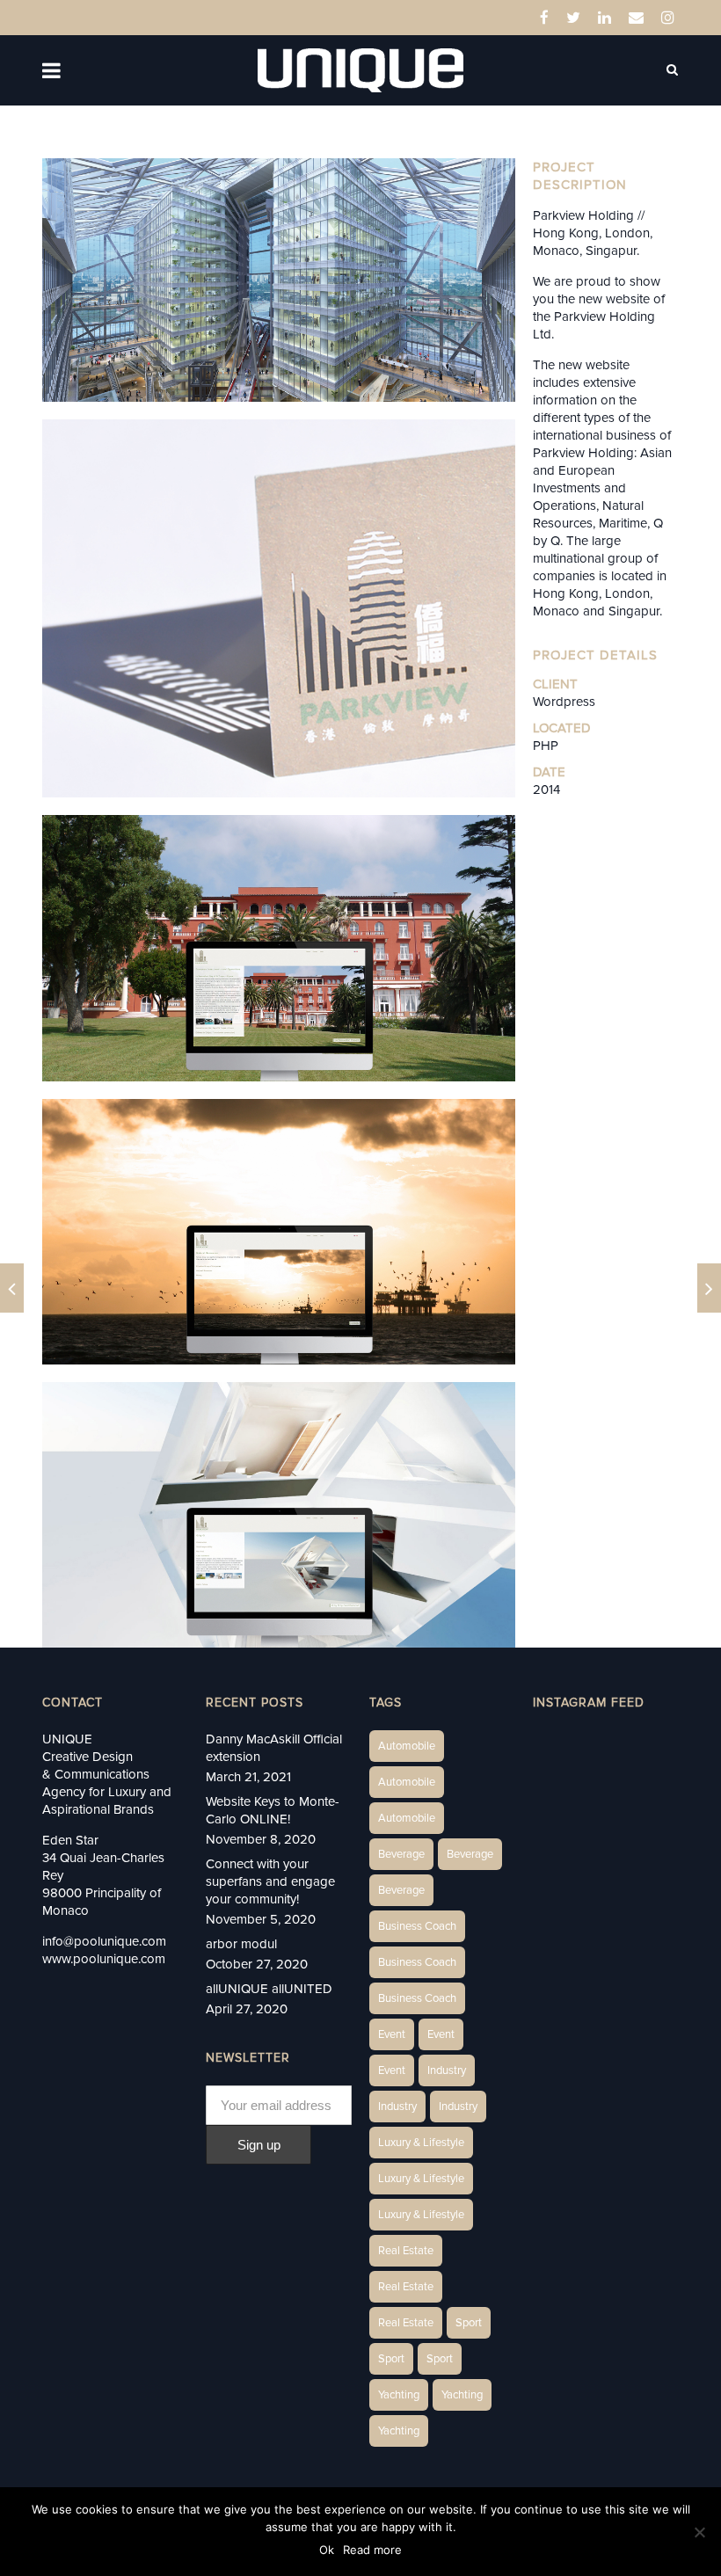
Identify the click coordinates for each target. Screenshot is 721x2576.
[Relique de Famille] (12, 1288)
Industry (447, 2070)
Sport (469, 2323)
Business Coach (417, 1926)
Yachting (399, 2395)
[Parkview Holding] (709, 1288)
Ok (327, 2550)
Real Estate (406, 2251)
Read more (372, 2550)
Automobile (407, 1746)
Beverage (401, 1854)
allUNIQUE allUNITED (269, 1989)
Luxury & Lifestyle (421, 2143)
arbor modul (241, 1944)
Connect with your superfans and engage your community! (270, 1881)
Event (392, 2034)
